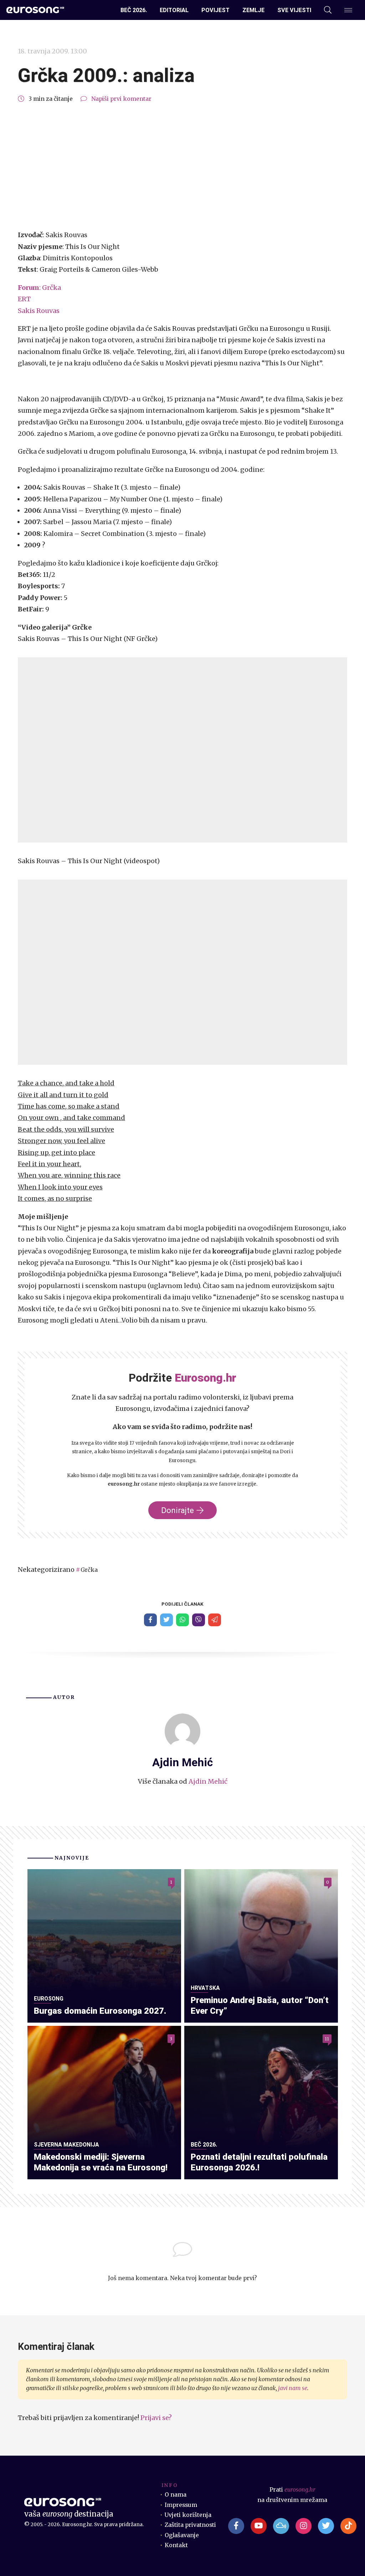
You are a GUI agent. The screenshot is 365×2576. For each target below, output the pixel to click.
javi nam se (293, 2388)
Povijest (215, 10)
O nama (176, 2495)
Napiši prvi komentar (121, 99)
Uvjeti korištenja (188, 2515)
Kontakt (176, 2545)
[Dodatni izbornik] (348, 10)
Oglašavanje (182, 2535)
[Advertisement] (182, 167)
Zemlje (253, 10)
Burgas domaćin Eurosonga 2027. (100, 2011)
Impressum (181, 2505)
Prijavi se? (156, 2418)
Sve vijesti (294, 10)
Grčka (89, 1570)
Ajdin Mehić (208, 1781)
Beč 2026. (134, 10)
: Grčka (39, 288)
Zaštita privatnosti (190, 2525)
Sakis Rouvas (39, 311)
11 (327, 2038)
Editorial (174, 10)
